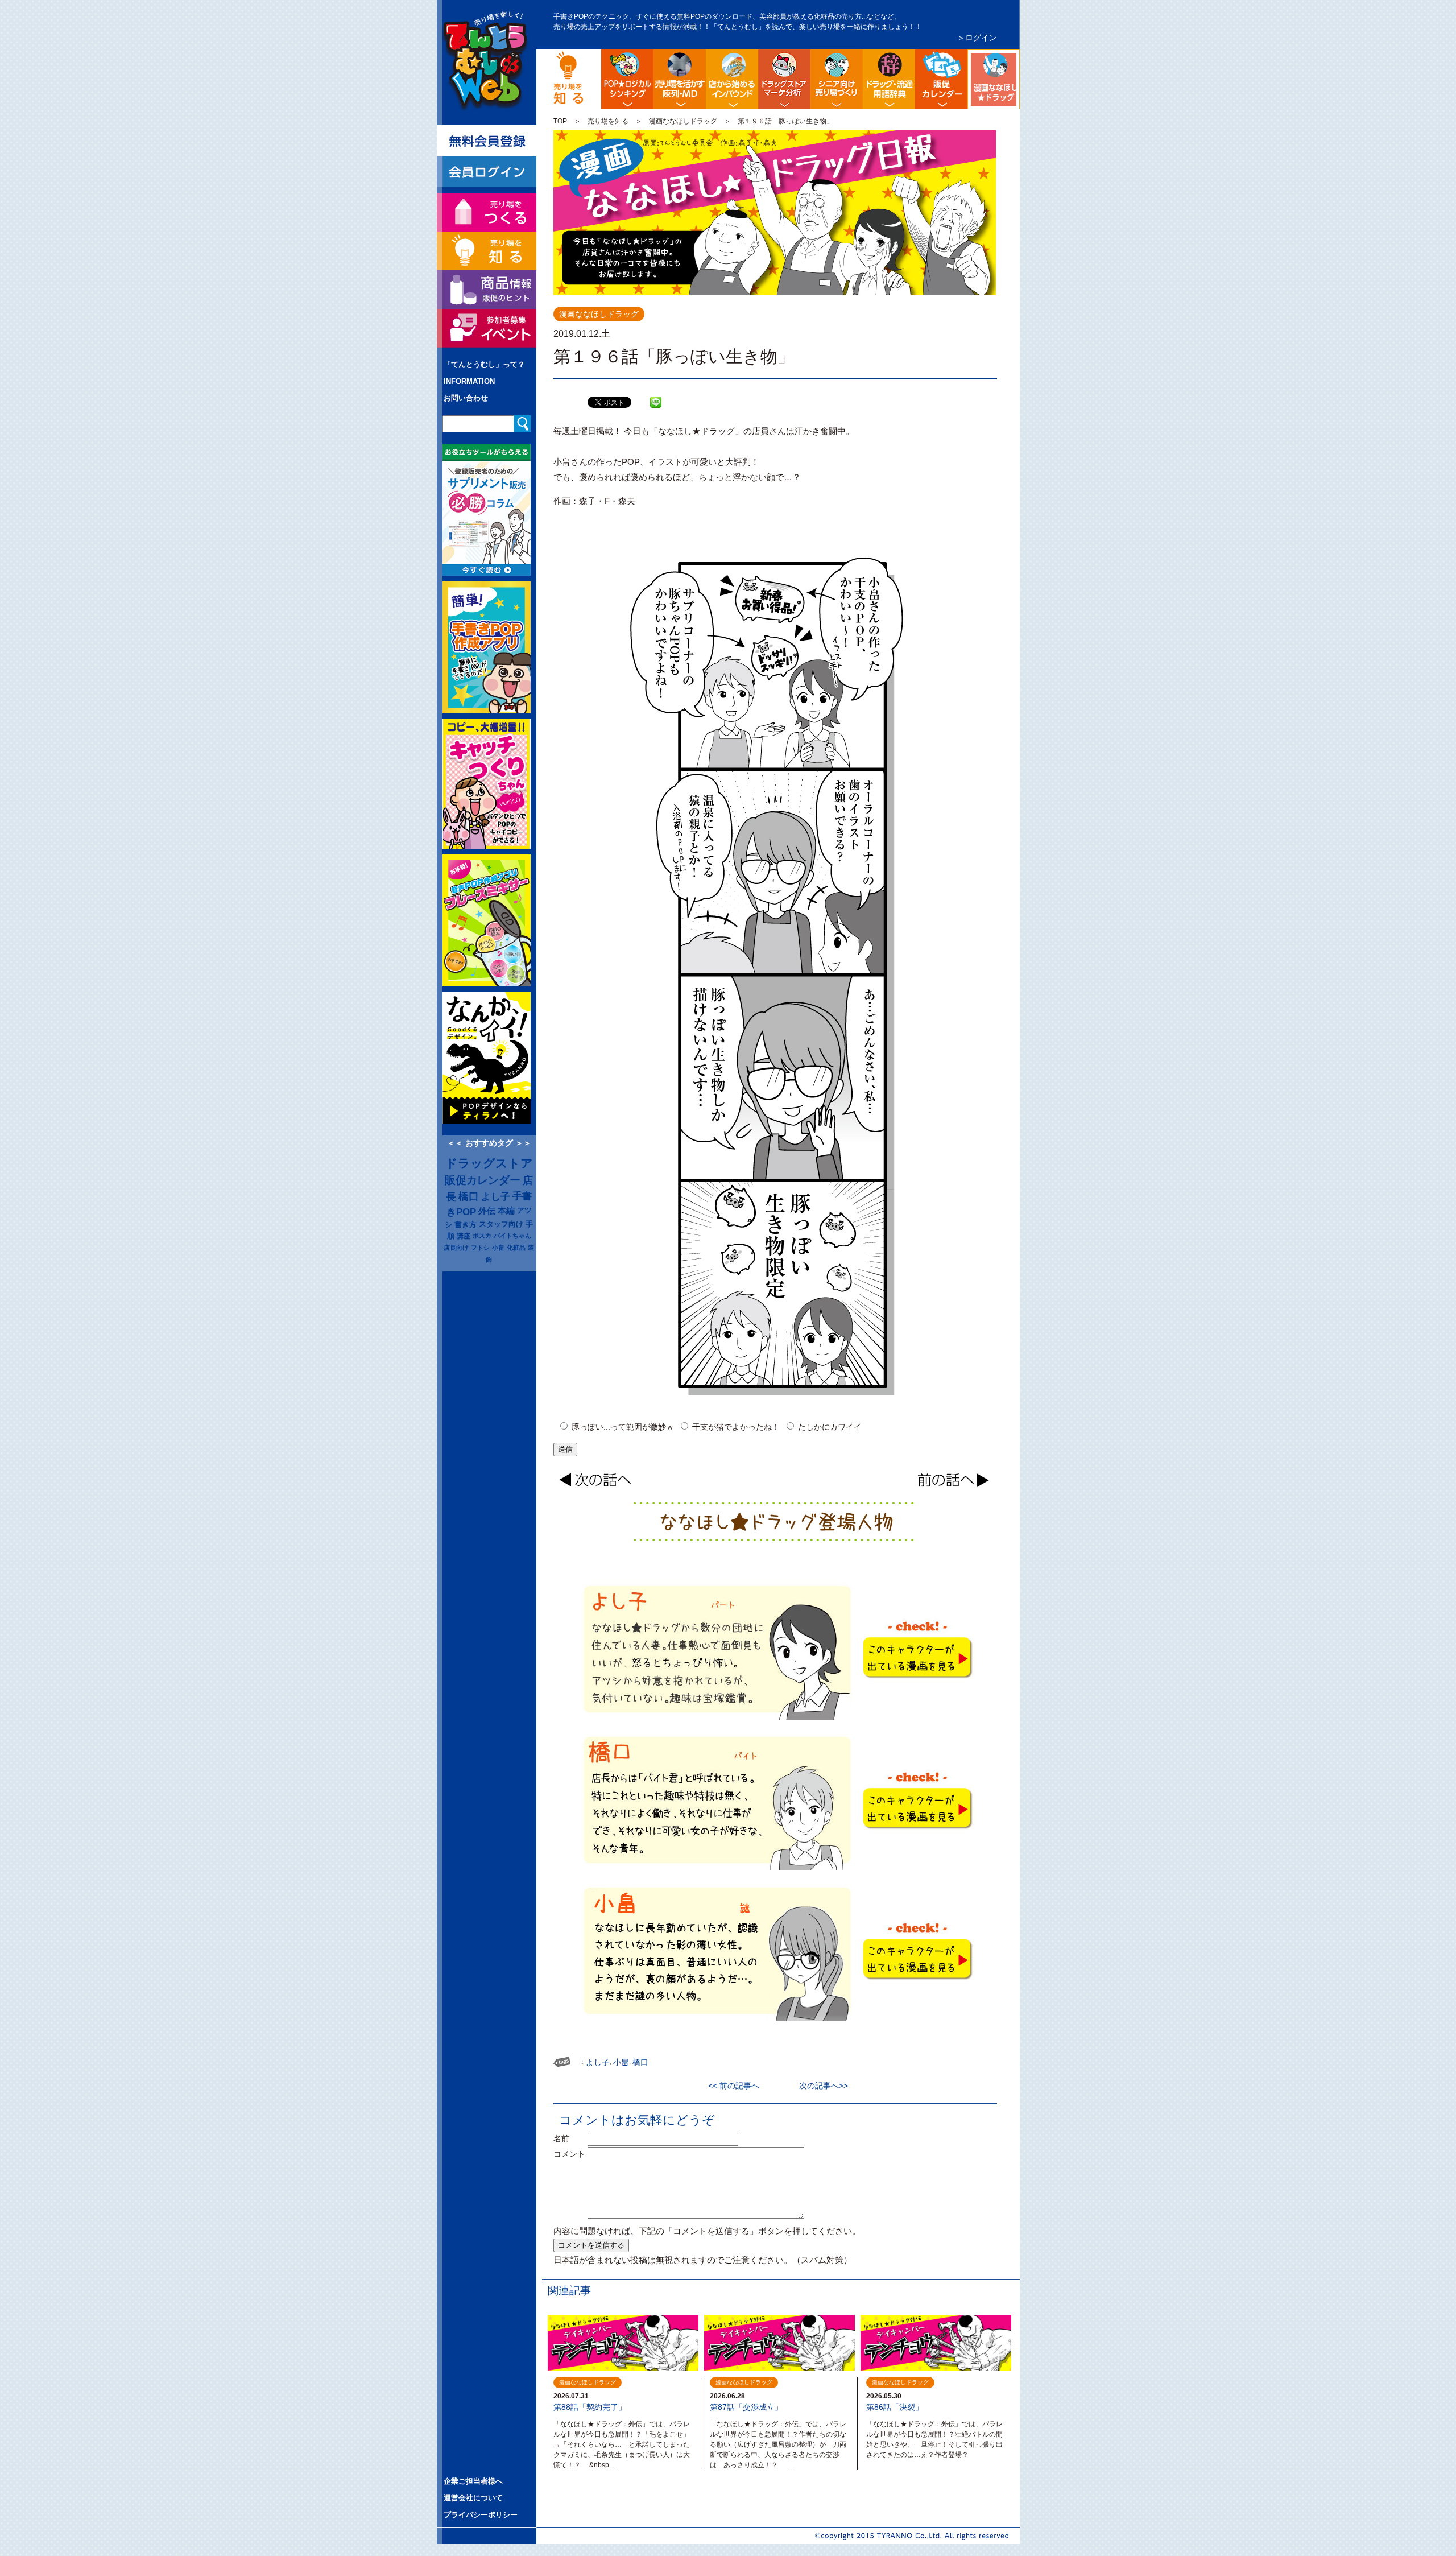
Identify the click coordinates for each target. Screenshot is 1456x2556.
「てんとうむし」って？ (484, 364)
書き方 (466, 1225)
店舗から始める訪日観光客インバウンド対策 (732, 79)
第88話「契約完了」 (590, 2407)
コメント (569, 2154)
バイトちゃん (512, 1236)
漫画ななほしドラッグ (1018, 59)
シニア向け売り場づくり (837, 79)
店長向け (456, 1248)
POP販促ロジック (627, 79)
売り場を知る (608, 121)
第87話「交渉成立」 (746, 2407)
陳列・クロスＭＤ (680, 79)
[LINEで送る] (656, 394)
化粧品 (516, 1248)
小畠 (498, 1248)
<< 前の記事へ (738, 2086)
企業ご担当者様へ (473, 2481)
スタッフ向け (501, 1224)
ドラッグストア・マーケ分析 (784, 79)
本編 (506, 1211)
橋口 (469, 1196)
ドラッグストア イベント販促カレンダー (941, 79)
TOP (560, 121)
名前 (569, 2138)
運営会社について (473, 2498)
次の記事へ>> (820, 2086)
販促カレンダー (483, 1180)
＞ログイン (977, 38)
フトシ (480, 1248)
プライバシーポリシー (481, 2515)
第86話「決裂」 (895, 2407)
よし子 (496, 1196)
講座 (464, 1236)
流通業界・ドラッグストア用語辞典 (889, 79)
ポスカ (482, 1236)
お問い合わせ (466, 398)
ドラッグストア (489, 1163)
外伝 (487, 1211)
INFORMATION (469, 381)
